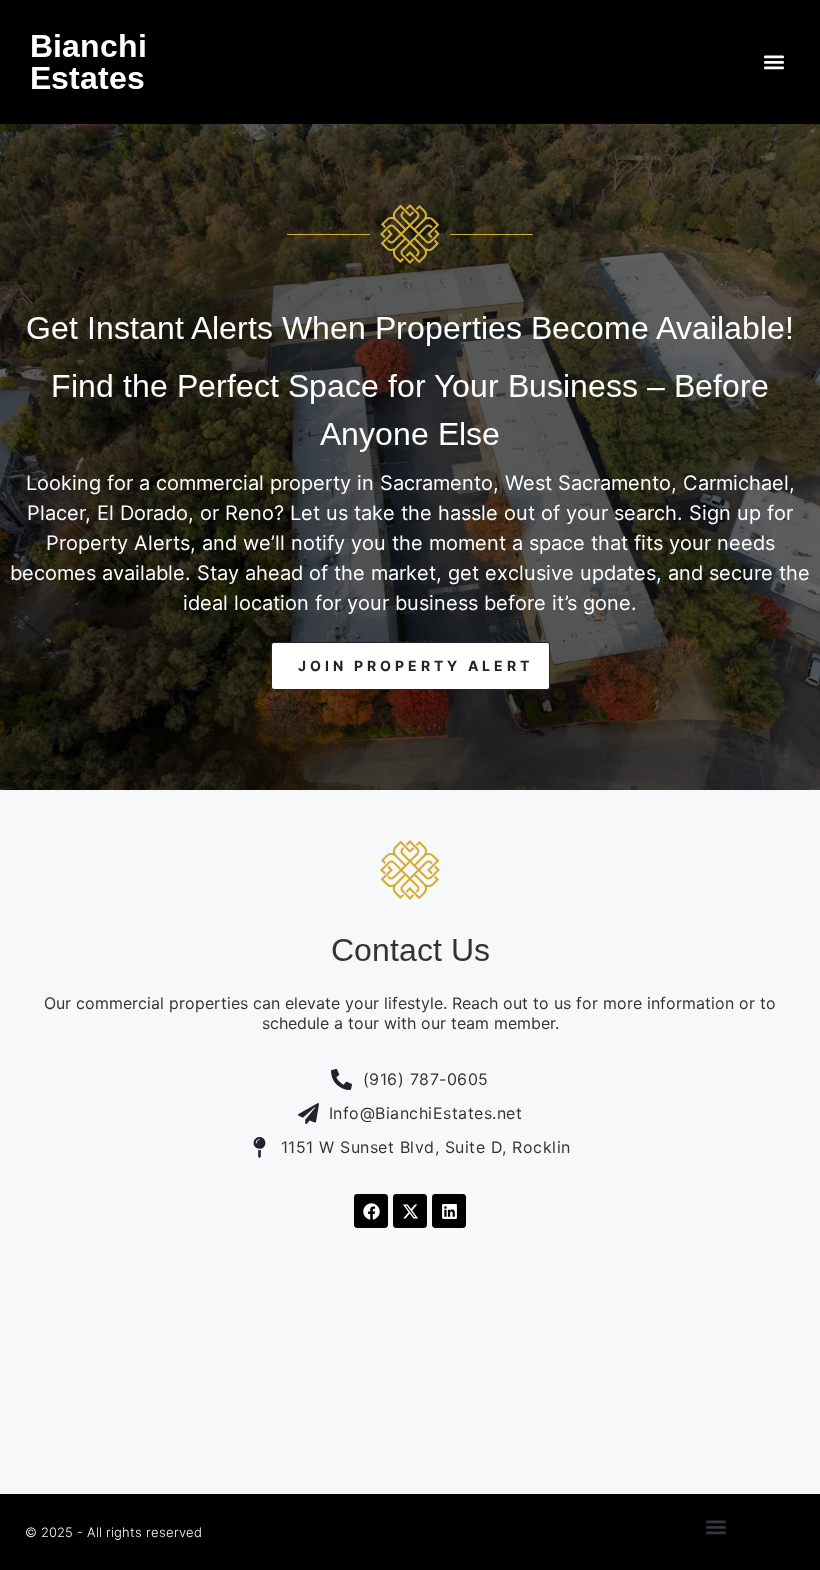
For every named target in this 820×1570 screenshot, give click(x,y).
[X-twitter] (410, 1211)
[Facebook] (371, 1211)
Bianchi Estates (88, 62)
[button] (773, 62)
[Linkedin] (449, 1211)
